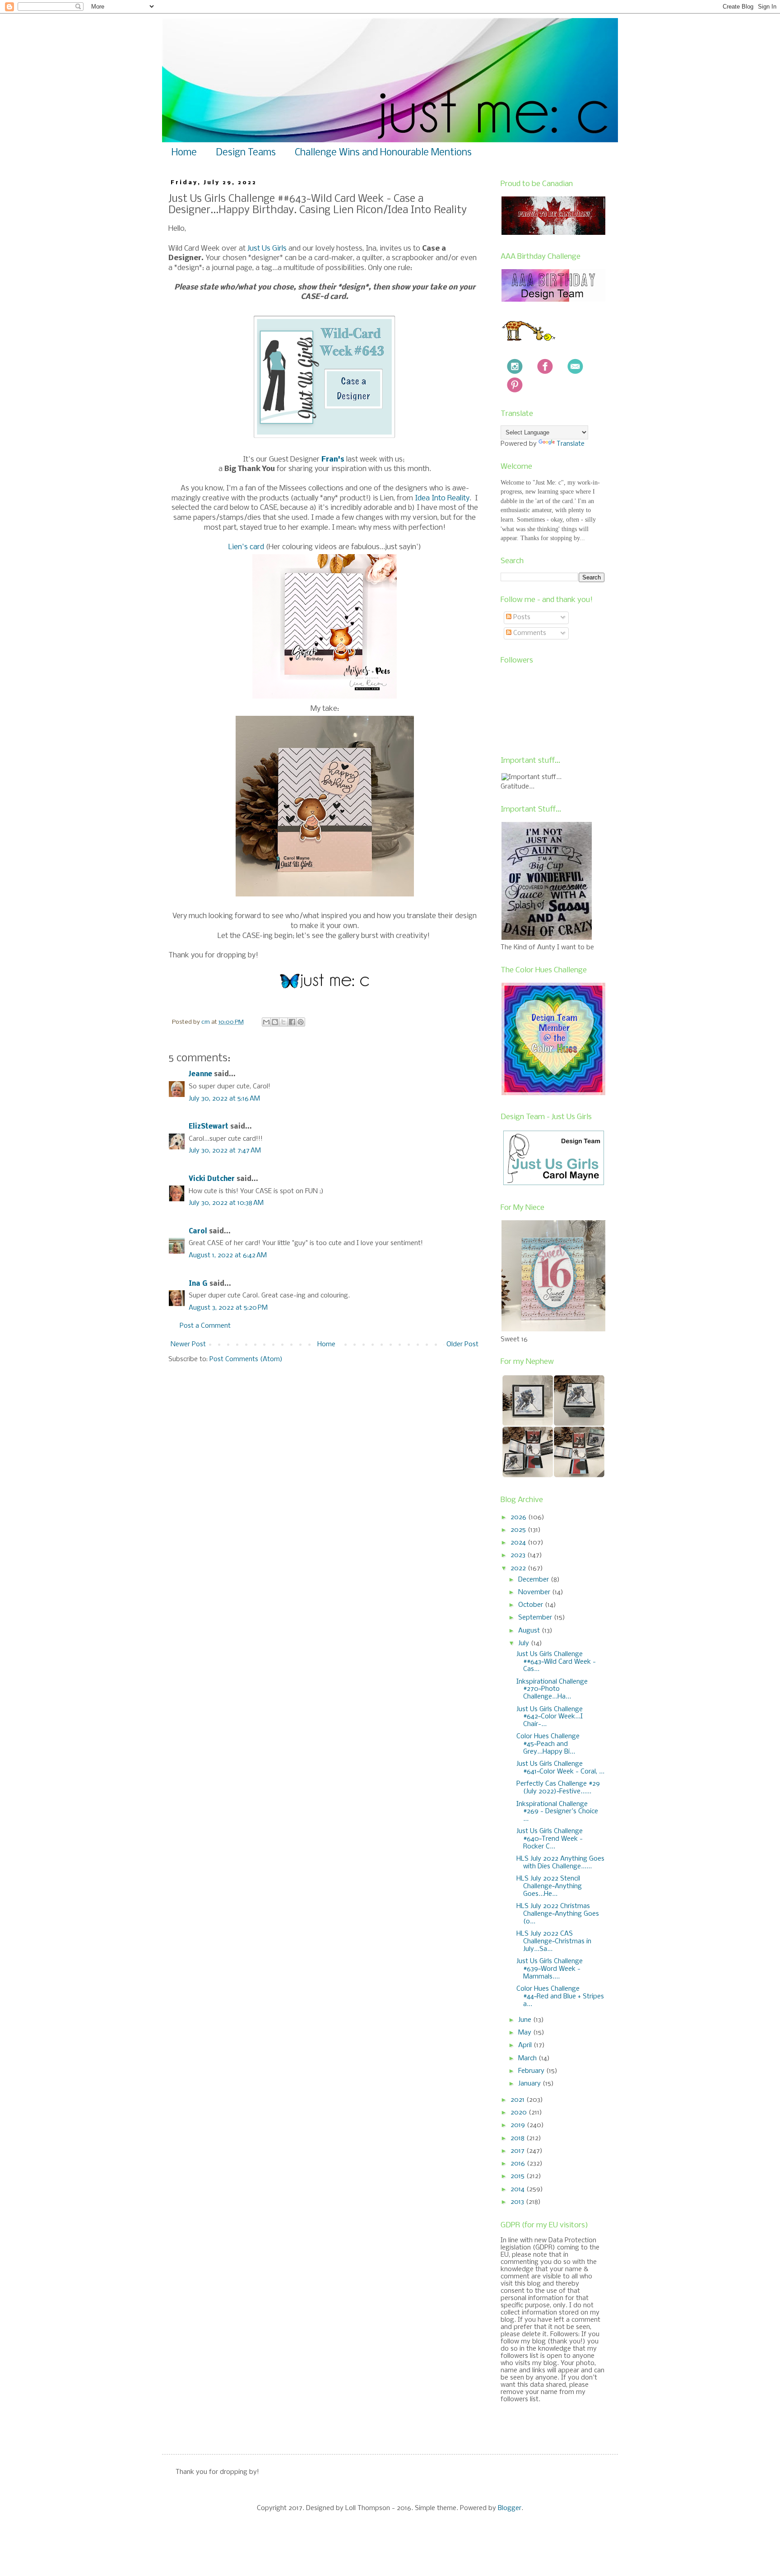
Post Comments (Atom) (246, 1359)
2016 (519, 2164)
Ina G (198, 1284)
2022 (519, 1568)
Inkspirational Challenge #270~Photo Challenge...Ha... (552, 1689)
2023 (519, 1555)
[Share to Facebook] (292, 1022)
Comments (529, 633)
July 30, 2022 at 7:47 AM (225, 1151)
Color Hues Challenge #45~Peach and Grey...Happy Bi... (548, 1744)
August (530, 1631)
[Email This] (266, 1022)
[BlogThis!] (275, 1022)
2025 (519, 1530)
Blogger (510, 2508)
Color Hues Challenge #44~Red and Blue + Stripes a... (560, 1997)
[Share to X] (283, 1022)
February (532, 2071)
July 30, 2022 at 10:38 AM (226, 1203)
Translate (571, 444)
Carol (198, 1232)
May (526, 2033)
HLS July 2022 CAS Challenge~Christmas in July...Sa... (554, 1941)
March (528, 2058)
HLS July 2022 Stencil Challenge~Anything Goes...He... (549, 1886)
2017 (518, 2151)
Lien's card (246, 547)
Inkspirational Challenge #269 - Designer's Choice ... (557, 1812)
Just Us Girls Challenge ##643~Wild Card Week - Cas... (556, 1662)
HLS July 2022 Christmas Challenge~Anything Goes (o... (558, 1914)
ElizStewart (209, 1127)
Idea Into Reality (442, 498)
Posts (521, 617)
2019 (519, 2125)
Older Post (462, 1344)
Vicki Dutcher (212, 1179)
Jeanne (200, 1074)
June (526, 2020)
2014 (518, 2189)
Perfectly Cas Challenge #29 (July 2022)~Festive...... (558, 1788)
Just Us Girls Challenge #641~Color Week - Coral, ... (560, 1768)
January (530, 2084)
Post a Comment (205, 1326)
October (532, 1605)
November (535, 1592)
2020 (520, 2113)
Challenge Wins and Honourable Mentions (383, 153)
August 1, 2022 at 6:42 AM (228, 1255)
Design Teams (246, 153)
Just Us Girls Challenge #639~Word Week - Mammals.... (550, 1969)
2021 (518, 2100)
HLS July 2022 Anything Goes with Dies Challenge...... (560, 1863)
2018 (518, 2138)
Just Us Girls (267, 249)
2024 (519, 1543)
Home (184, 153)
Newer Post (188, 1344)
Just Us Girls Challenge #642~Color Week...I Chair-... (550, 1717)
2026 (519, 1517)
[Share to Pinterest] (301, 1022)
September (536, 1618)
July (525, 1643)
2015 (518, 2176)
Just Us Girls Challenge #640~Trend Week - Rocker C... (550, 1839)
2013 (518, 2202)
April (526, 2045)
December (534, 1580)
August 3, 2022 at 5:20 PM (228, 1308)
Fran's (333, 460)
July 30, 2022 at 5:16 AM (224, 1099)
